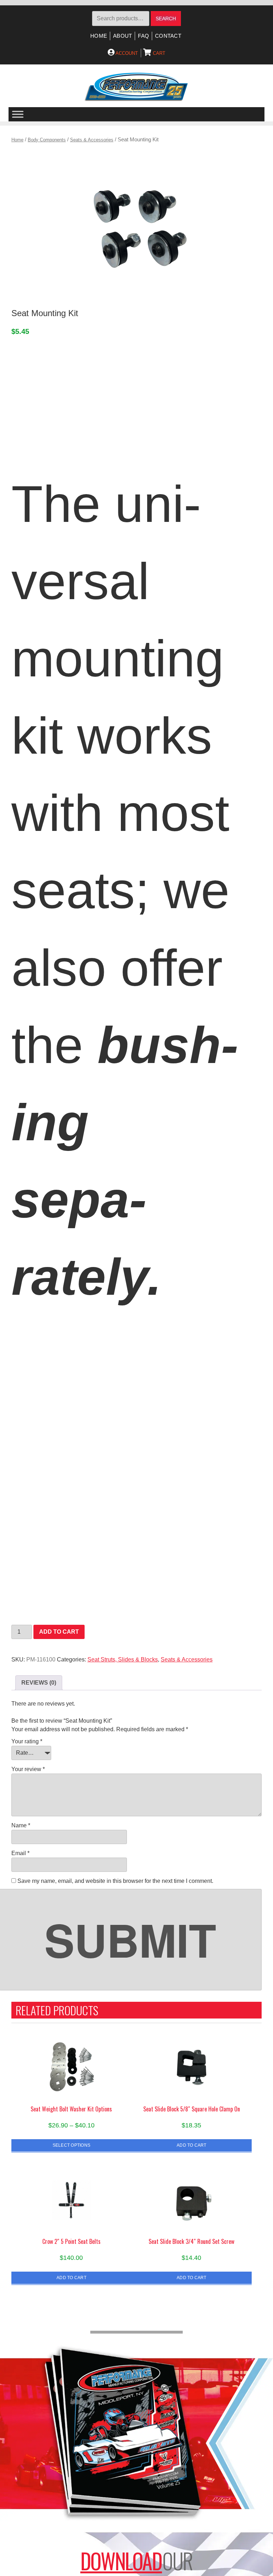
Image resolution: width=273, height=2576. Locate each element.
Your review (28, 1769)
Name (21, 1825)
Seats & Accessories (92, 140)
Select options (71, 2145)
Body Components (47, 140)
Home (99, 36)
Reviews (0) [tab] (39, 1683)
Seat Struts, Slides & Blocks (123, 1659)
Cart (158, 53)
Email (20, 1853)
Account (126, 53)
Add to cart (59, 1632)
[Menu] (18, 114)
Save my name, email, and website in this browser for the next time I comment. (115, 1881)
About (122, 36)
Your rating (27, 1741)
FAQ (143, 36)
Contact (168, 36)
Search (166, 19)
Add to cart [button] (192, 2145)
